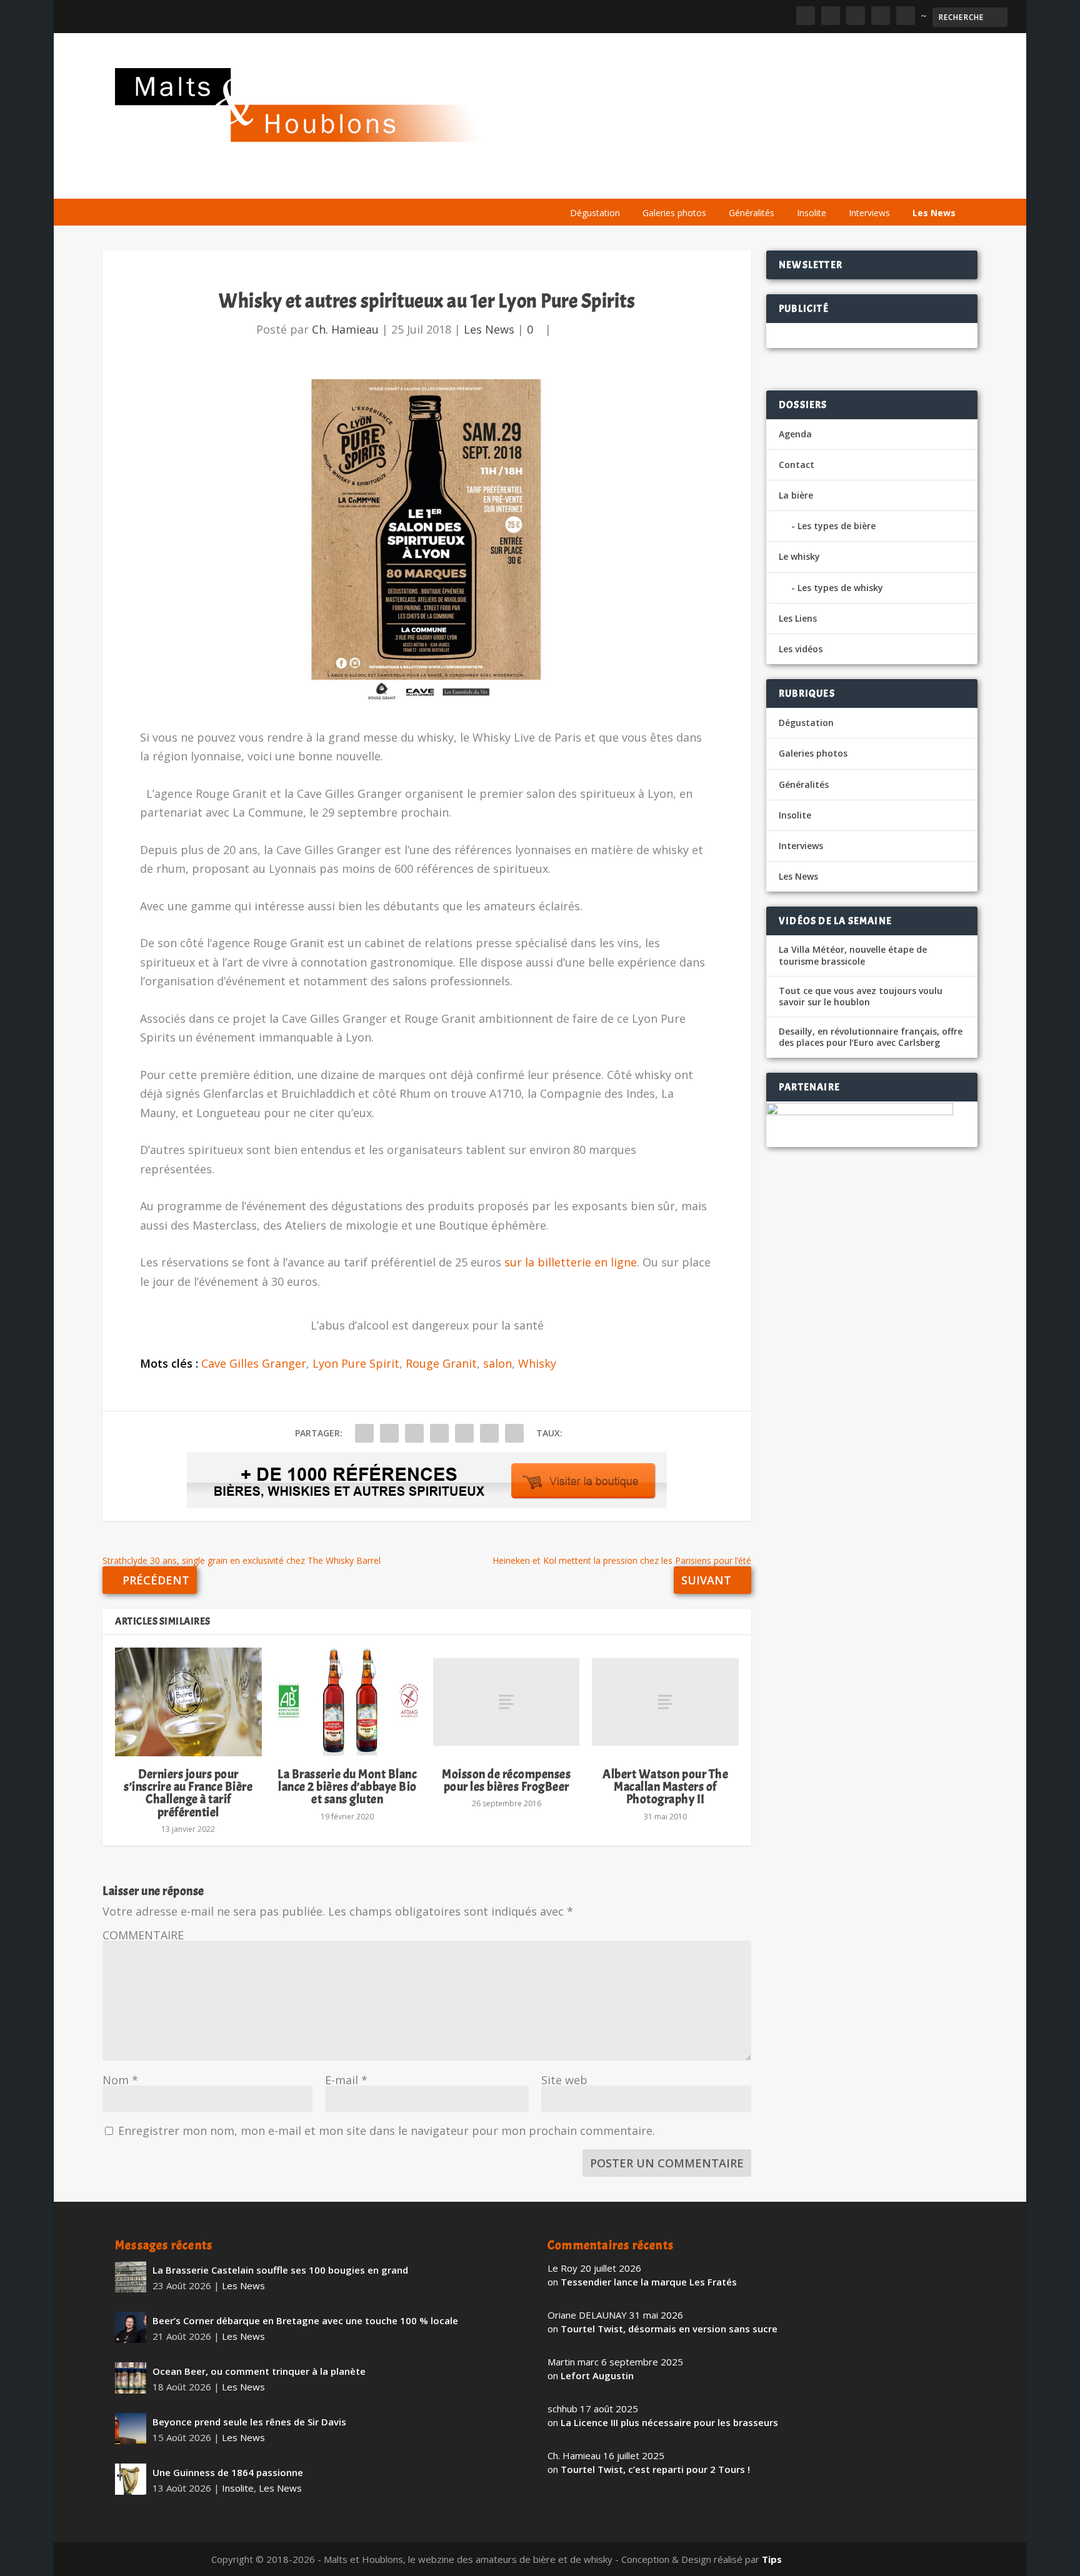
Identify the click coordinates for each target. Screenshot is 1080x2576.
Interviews (869, 213)
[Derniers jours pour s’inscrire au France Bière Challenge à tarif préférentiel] (188, 1702)
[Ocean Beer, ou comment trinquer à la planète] (131, 2378)
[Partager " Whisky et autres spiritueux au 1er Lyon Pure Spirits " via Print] (514, 1433)
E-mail (346, 2080)
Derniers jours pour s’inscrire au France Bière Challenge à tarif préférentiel (188, 1793)
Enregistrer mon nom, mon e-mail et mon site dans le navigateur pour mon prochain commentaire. (387, 2131)
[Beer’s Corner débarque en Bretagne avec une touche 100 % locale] (131, 2327)
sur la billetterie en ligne (571, 1262)
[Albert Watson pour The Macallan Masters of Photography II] (665, 1702)
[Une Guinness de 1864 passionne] (131, 2479)
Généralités (752, 213)
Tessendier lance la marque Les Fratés (649, 2282)
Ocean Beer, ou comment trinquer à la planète (259, 2371)
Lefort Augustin (597, 2375)
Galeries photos (674, 213)
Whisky (537, 1363)
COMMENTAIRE (143, 1935)
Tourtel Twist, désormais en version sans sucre (669, 2329)
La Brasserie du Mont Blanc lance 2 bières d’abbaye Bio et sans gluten (347, 1787)
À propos (585, 183)
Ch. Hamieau (345, 329)
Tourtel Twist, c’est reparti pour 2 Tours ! (655, 2469)
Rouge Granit (441, 1363)
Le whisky (715, 183)
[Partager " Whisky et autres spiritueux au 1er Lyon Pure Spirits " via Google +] (414, 1433)
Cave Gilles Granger (254, 1363)
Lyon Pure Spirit (356, 1363)
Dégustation (595, 213)
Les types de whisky (840, 588)
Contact (797, 465)
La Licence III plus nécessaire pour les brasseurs (669, 2422)
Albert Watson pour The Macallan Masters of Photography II (665, 1787)
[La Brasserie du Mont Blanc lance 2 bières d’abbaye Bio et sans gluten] (347, 1702)
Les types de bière (837, 526)
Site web (564, 2080)
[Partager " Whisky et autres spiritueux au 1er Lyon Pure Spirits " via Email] (489, 1433)
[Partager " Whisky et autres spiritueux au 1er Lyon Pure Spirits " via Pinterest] (439, 1433)
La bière (645, 183)
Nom (120, 2080)
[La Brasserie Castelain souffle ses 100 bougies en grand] (131, 2277)
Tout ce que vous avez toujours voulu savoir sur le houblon (861, 997)
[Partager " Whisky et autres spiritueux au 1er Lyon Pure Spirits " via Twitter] (389, 1433)
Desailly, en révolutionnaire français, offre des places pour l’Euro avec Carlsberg (871, 1037)
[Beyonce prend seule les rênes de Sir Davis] (131, 2429)
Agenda (786, 183)
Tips (772, 2559)
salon (497, 1363)
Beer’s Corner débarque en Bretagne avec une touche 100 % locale (305, 2320)
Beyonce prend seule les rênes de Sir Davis (249, 2422)
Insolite (812, 213)
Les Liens (911, 183)
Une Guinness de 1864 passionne (228, 2472)
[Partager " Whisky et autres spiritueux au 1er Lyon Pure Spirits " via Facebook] (364, 1433)
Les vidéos (847, 183)
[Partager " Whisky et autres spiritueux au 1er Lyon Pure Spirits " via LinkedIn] (464, 1433)
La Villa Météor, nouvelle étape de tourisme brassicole (853, 955)
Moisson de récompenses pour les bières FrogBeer (506, 1780)
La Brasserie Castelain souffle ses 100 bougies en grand (280, 2270)
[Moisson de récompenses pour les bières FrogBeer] (506, 1702)
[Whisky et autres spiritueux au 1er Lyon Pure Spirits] (427, 541)
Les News (934, 213)
